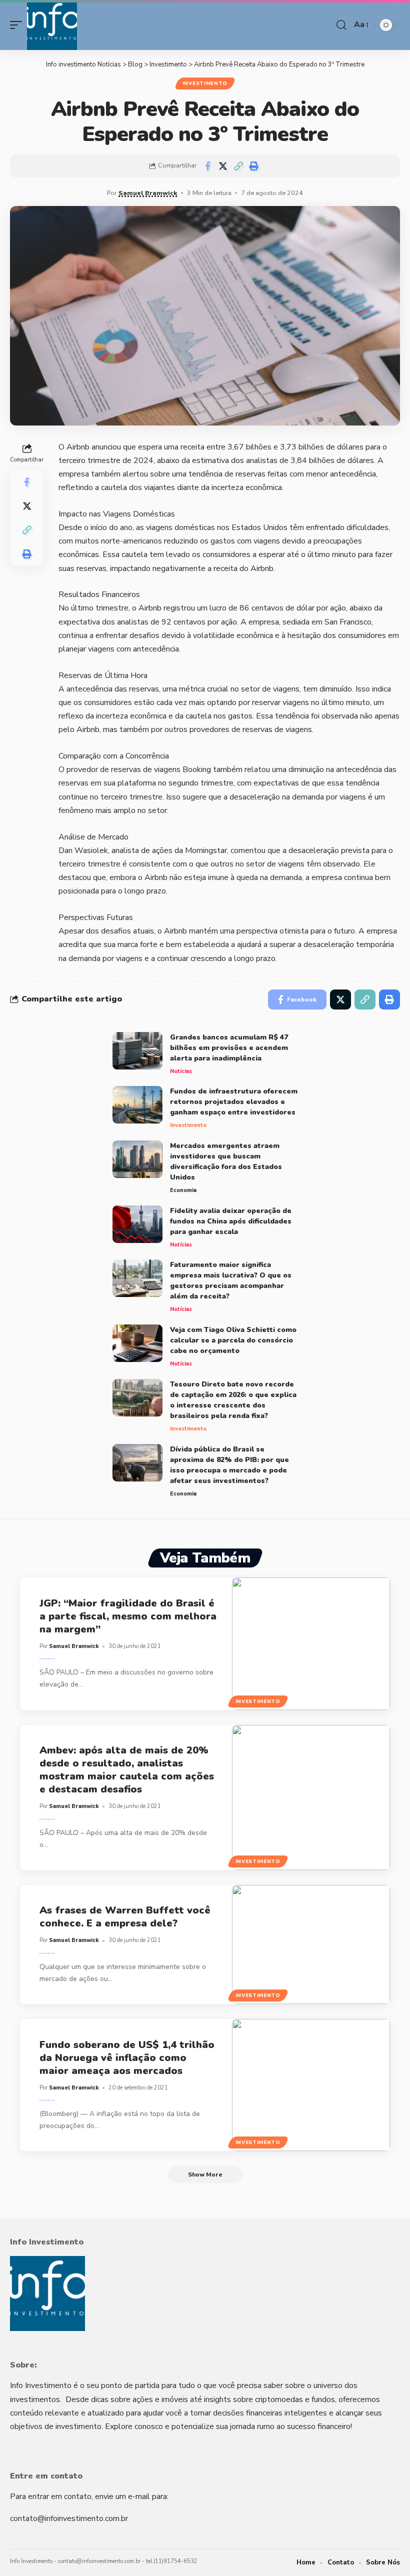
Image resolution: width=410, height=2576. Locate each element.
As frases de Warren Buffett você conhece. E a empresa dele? (125, 1917)
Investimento (205, 83)
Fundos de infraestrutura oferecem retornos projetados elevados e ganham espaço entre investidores (234, 1102)
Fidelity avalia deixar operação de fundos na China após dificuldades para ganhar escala (231, 1221)
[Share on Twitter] (223, 166)
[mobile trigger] (18, 25)
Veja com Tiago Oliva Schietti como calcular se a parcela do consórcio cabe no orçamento (233, 1340)
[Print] (254, 166)
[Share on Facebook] (207, 166)
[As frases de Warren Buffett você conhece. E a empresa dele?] (311, 1944)
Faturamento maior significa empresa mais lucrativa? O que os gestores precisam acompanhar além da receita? (231, 1280)
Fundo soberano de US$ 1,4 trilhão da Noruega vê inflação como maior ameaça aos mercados (127, 2058)
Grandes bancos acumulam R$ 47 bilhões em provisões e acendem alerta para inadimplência (229, 1048)
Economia (183, 1190)
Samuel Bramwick (148, 193)
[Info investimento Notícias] (52, 25)
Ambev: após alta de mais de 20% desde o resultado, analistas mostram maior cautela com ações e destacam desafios (127, 1770)
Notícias (181, 1071)
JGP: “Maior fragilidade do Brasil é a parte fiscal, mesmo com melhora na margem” (128, 1616)
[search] (341, 25)
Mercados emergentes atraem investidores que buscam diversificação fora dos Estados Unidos (226, 1161)
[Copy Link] (238, 166)
